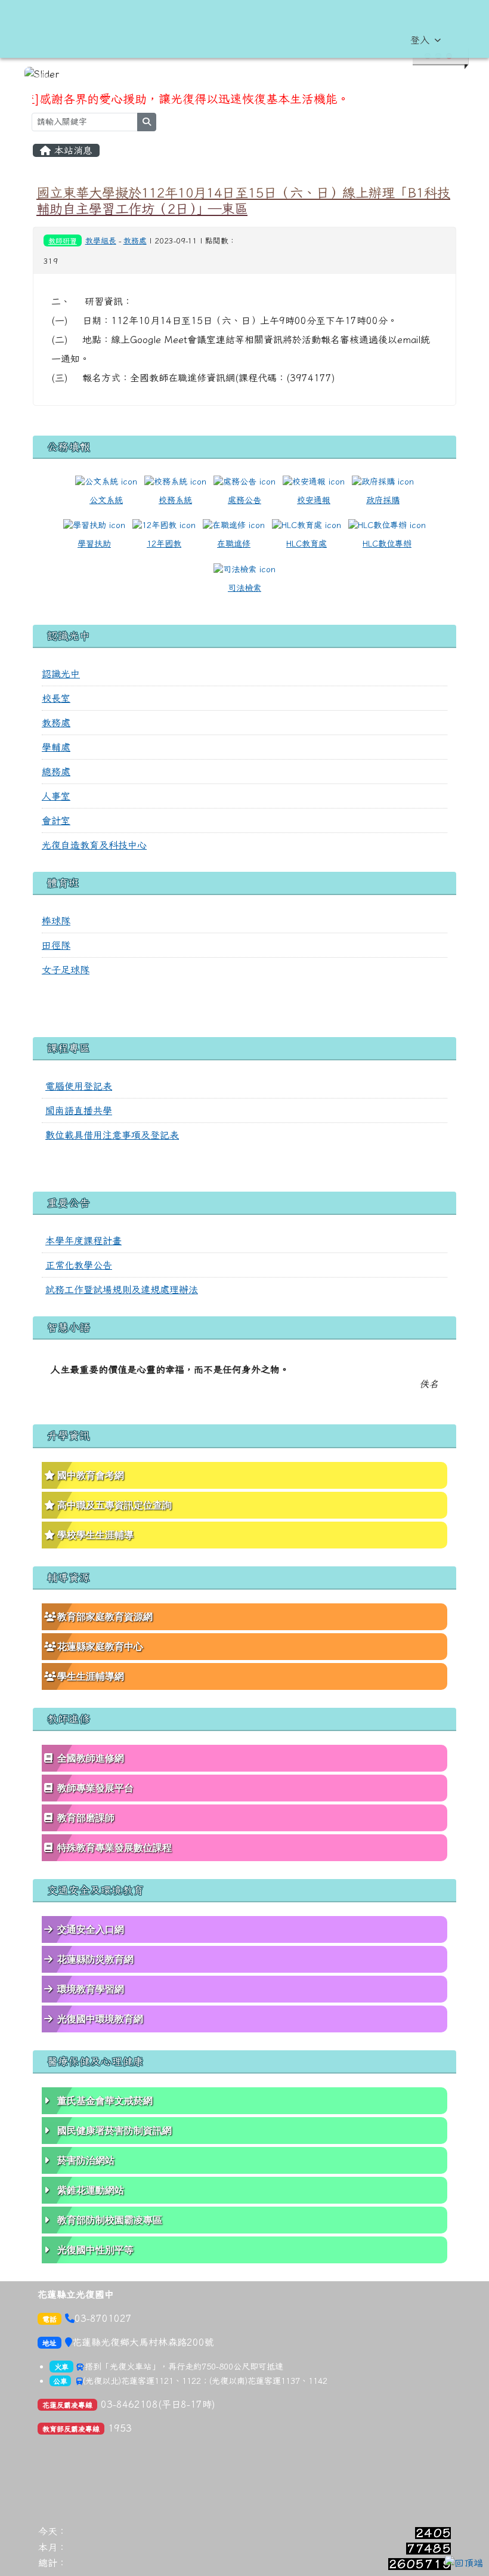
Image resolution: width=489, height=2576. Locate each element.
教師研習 (63, 240)
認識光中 (61, 674)
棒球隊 (56, 921)
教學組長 (101, 241)
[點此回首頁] (244, 74)
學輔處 (56, 747)
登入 (420, 40)
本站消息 (72, 150)
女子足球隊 (66, 970)
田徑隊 (56, 945)
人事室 (56, 796)
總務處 (56, 772)
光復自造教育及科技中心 (94, 845)
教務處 (135, 241)
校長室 (56, 698)
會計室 (56, 820)
